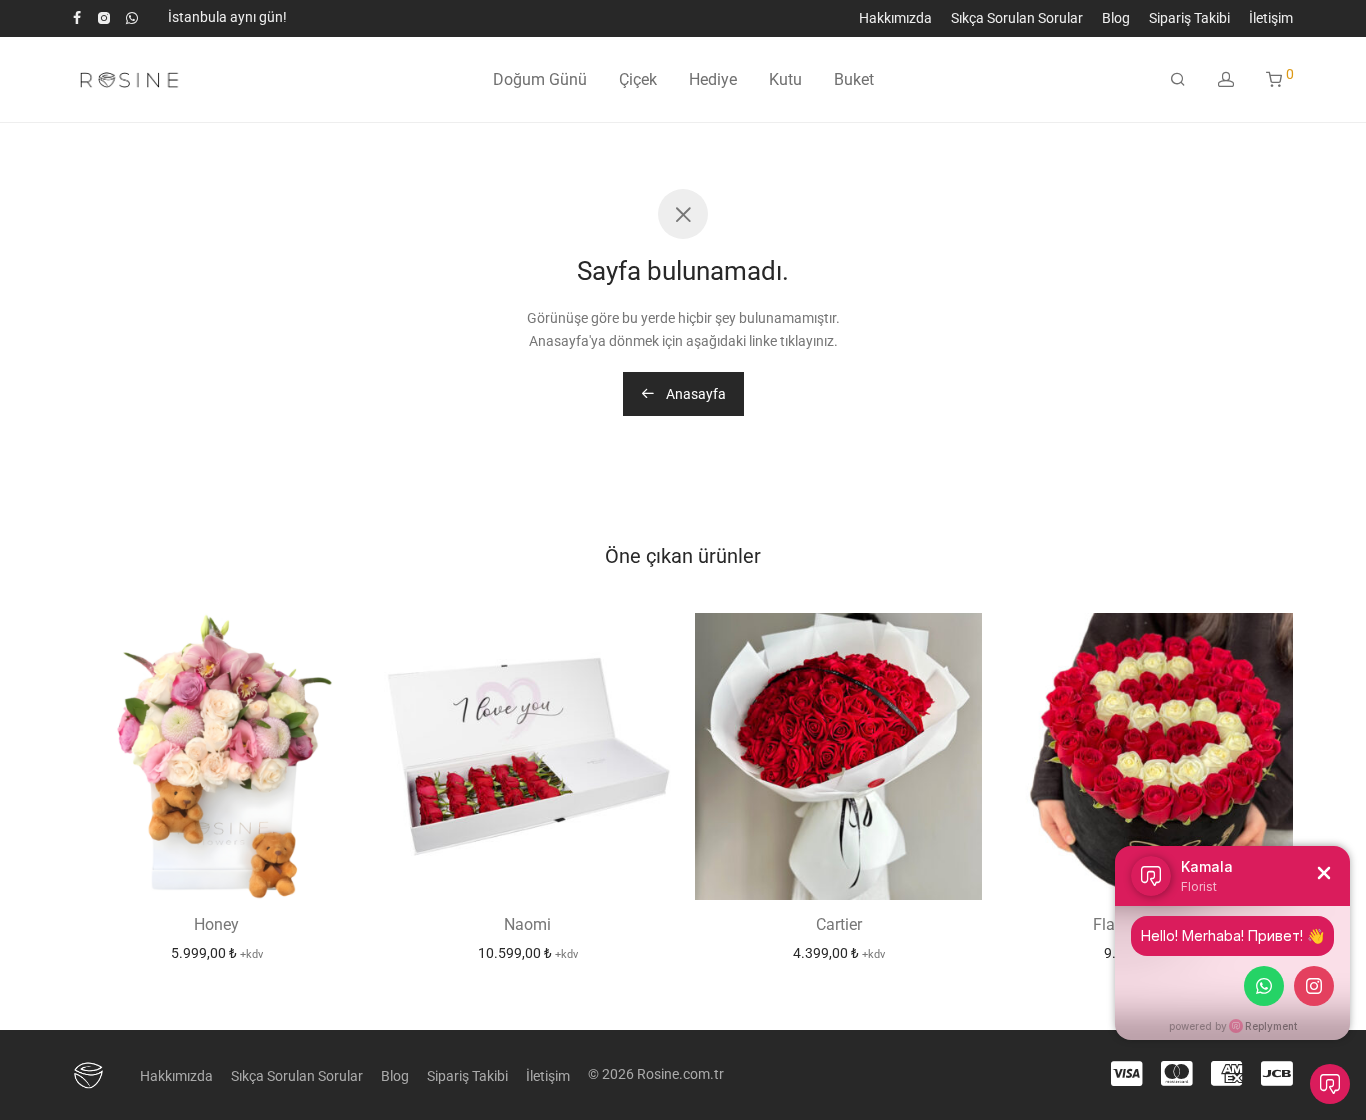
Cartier (839, 924)
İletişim (1271, 18)
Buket (854, 79)
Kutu (785, 79)
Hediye (713, 79)
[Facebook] (77, 17)
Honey (216, 924)
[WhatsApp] (132, 17)
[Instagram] (103, 17)
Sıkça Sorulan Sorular (1017, 18)
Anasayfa (694, 394)
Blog (1116, 18)
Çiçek (638, 79)
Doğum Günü (540, 79)
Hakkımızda (895, 18)
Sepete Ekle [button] (217, 953)
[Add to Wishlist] (335, 637)
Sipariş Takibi (1189, 18)
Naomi (527, 924)
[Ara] (1178, 80)
